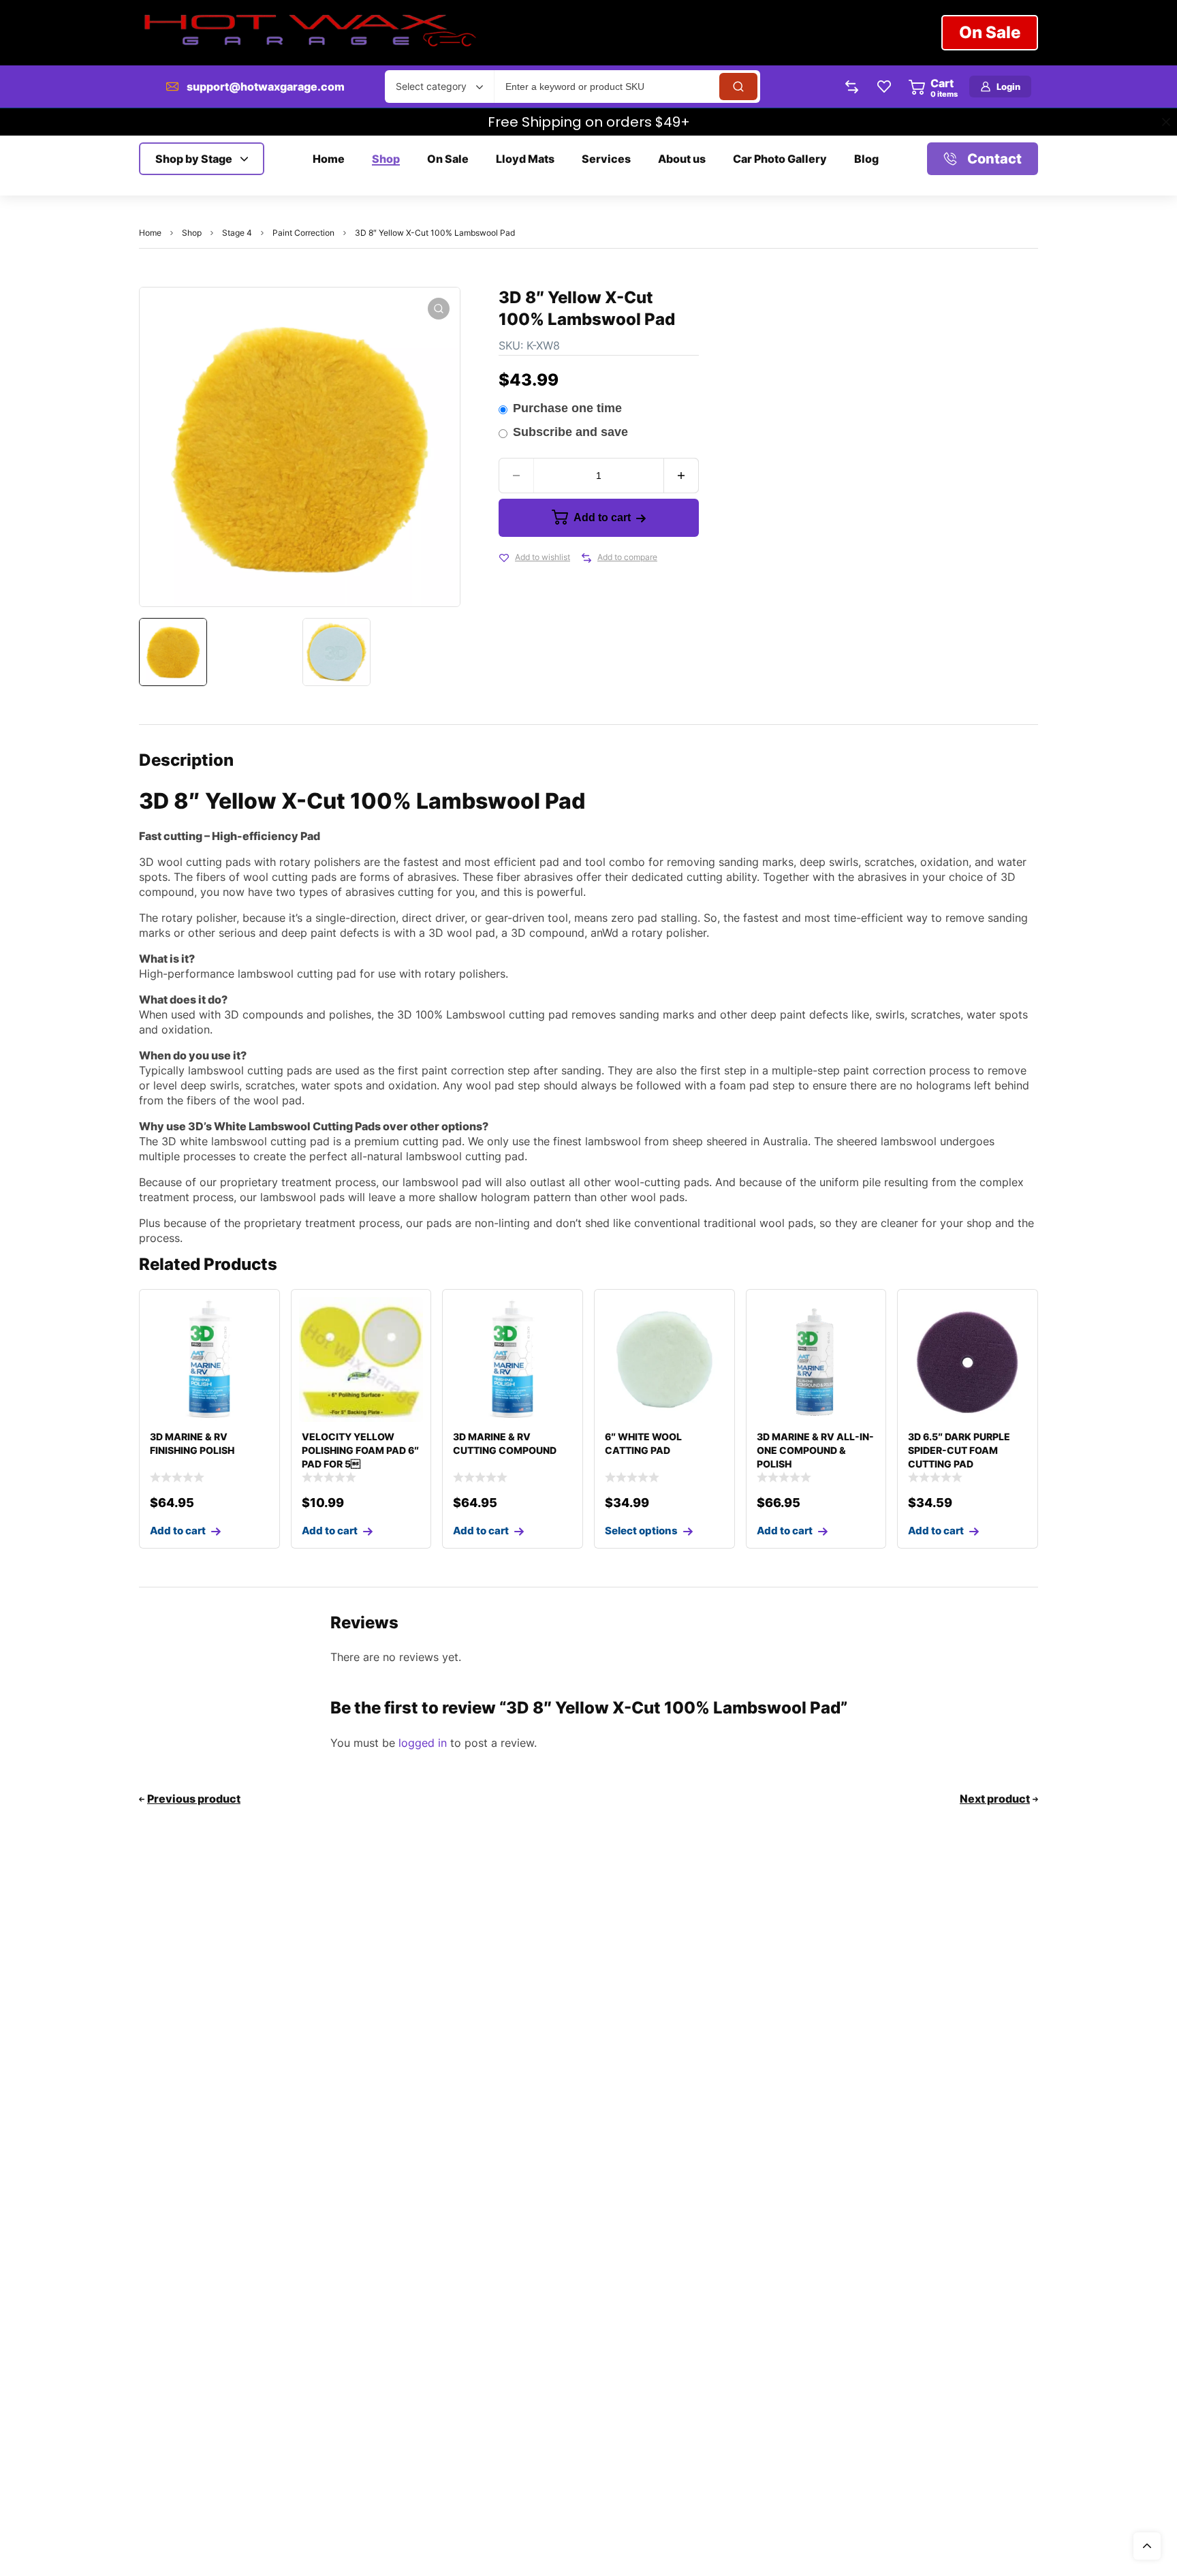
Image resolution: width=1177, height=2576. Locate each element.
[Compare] (586, 558)
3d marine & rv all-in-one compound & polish (815, 1450)
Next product (995, 1799)
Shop (192, 233)
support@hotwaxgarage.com (266, 87)
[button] (439, 309)
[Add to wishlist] (504, 558)
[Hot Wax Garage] (309, 33)
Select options (641, 1531)
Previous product (194, 1799)
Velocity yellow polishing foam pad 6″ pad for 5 (360, 1450)
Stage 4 (237, 233)
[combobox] (439, 87)
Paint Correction (303, 233)
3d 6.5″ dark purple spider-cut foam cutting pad (959, 1450)
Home (150, 233)
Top (1147, 2546)
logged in (423, 1743)
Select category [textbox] (431, 86)
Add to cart (602, 517)
